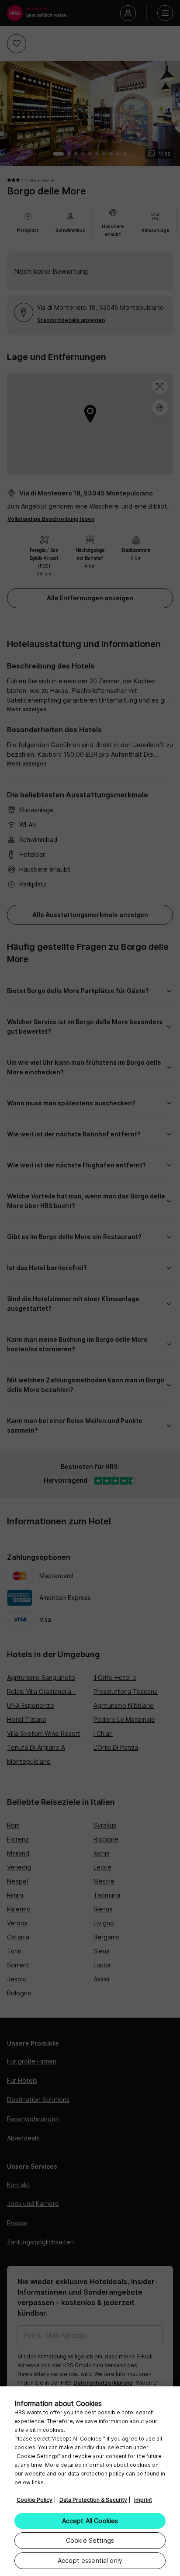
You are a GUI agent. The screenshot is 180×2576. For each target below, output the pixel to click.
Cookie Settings (90, 2540)
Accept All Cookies (90, 2521)
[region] (90, 2481)
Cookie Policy (35, 2500)
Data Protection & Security (93, 2500)
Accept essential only (90, 2560)
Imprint (143, 2500)
